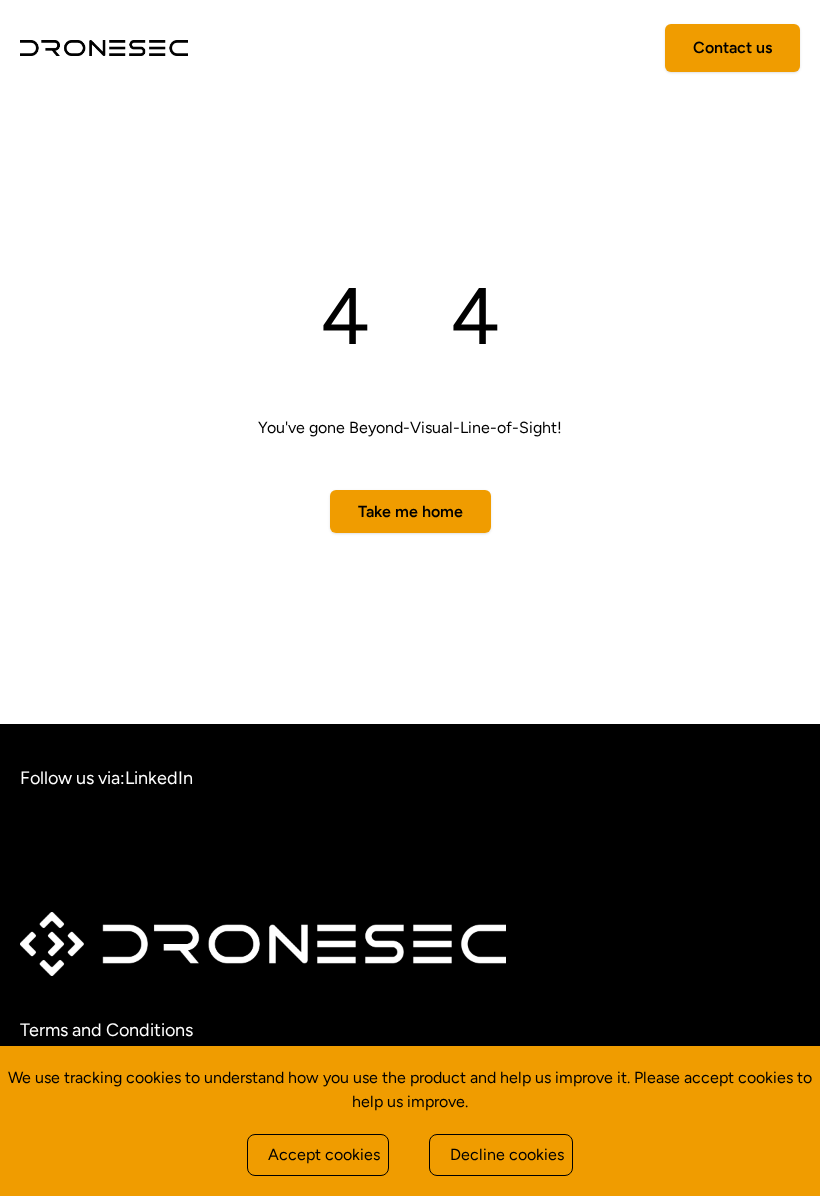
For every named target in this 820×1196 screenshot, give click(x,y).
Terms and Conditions (106, 1030)
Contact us (732, 47)
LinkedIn (159, 778)
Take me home (410, 511)
